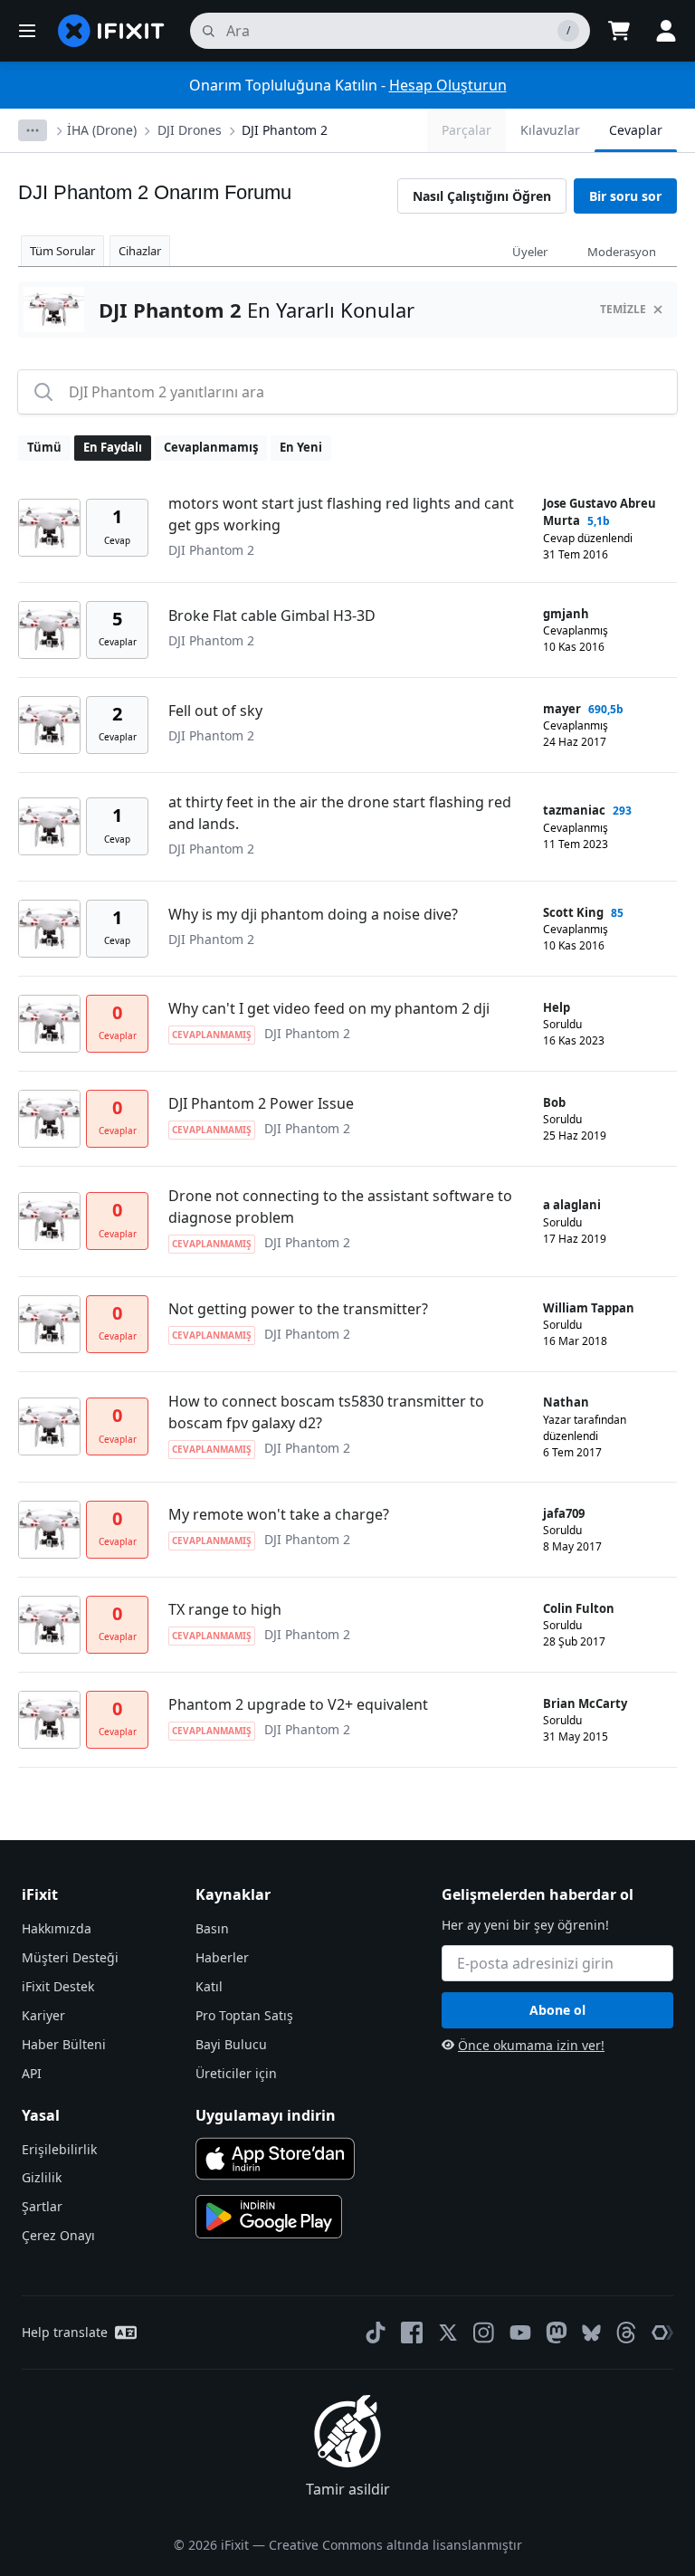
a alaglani (572, 1205)
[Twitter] (448, 2333)
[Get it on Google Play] (269, 2217)
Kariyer (43, 2015)
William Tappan (589, 1308)
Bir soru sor (625, 196)
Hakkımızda (57, 1928)
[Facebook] (412, 2333)
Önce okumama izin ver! (531, 2045)
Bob (554, 1102)
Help (557, 1007)
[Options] (33, 130)
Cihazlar (140, 251)
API (32, 2073)
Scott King (573, 912)
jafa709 (564, 1513)
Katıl (209, 1986)
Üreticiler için (236, 2073)
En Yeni (301, 447)
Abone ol (557, 2010)
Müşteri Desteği (70, 1957)
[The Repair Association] (662, 2333)
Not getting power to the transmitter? (298, 1309)
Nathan (566, 1402)
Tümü (44, 447)
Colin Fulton (579, 1608)
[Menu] (27, 31)
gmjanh (566, 614)
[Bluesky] (591, 2333)
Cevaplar (636, 130)
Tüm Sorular (62, 251)
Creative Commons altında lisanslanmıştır (395, 2545)
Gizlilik (42, 2177)
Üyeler (530, 252)
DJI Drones (190, 130)
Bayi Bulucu (231, 2044)
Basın (212, 1928)
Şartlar (42, 2206)
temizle (623, 309)
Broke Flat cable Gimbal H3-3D (272, 615)
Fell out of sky (215, 711)
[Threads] (626, 2333)
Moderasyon (622, 252)
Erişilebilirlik (59, 2149)
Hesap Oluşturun (448, 85)
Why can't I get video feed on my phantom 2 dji (329, 1008)
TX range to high (225, 1609)
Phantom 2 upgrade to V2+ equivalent (298, 1704)
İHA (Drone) (102, 130)
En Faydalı (113, 447)
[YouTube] (520, 2333)
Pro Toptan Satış (244, 2015)
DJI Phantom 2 (285, 130)
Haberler (222, 1957)
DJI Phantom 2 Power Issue (261, 1103)
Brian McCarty (585, 1703)
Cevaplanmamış (211, 447)
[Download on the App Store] (275, 2159)
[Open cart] (619, 31)
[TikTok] (376, 2333)
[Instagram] (484, 2333)
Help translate (65, 2332)
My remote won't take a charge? (279, 1514)
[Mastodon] (557, 2333)
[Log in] (666, 31)
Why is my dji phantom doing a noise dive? (313, 914)
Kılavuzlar (550, 130)
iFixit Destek (58, 1986)
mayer (562, 709)
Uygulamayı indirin (266, 2115)
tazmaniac (574, 810)
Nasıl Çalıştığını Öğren (482, 196)
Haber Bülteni (64, 2044)
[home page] (111, 31)
